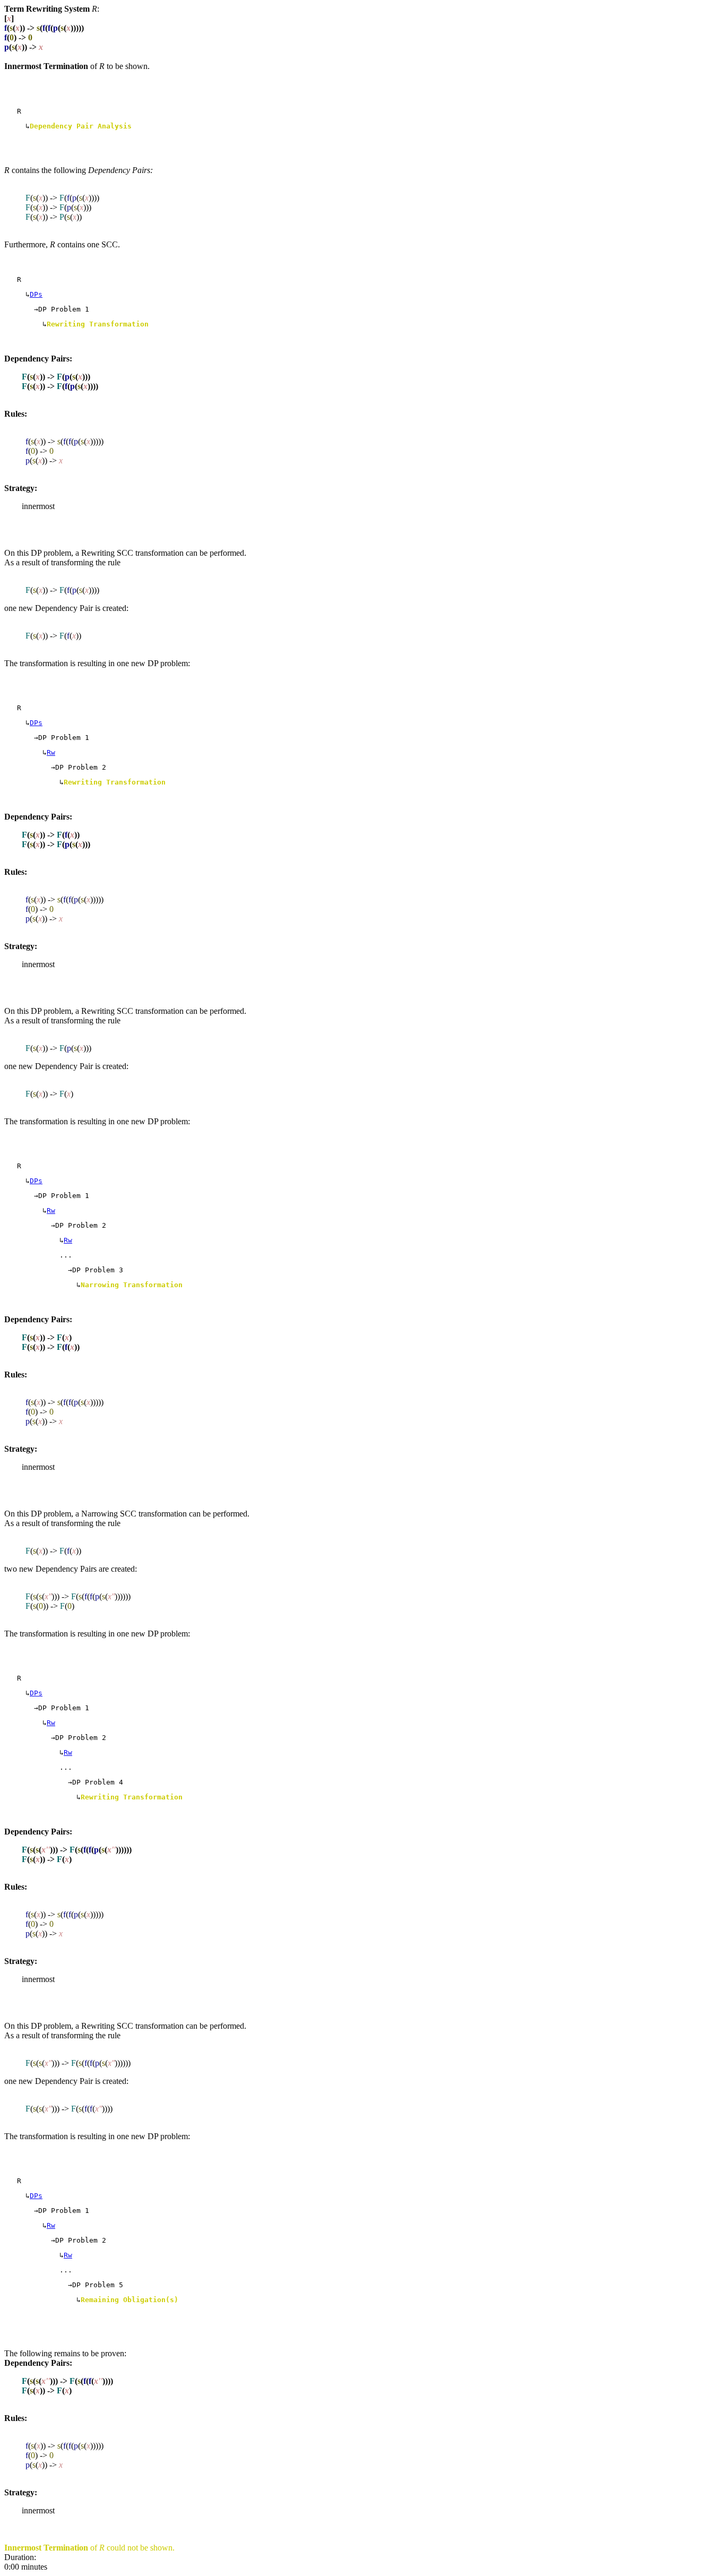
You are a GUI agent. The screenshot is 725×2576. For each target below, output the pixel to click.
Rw (51, 752)
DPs (36, 294)
